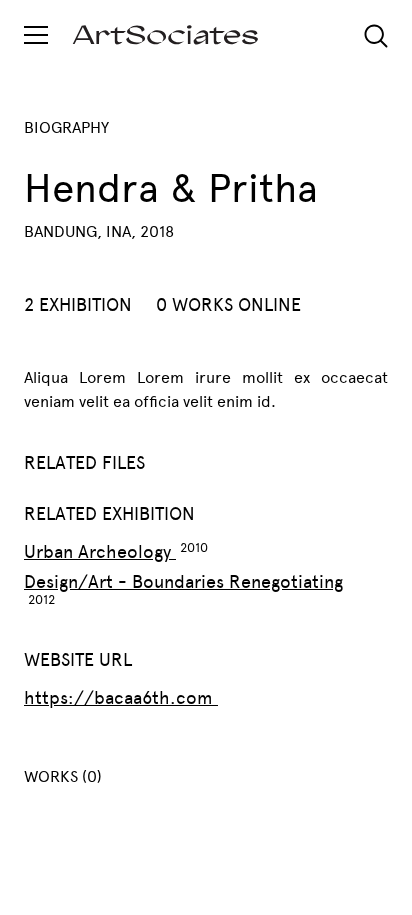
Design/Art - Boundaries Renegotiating (183, 582)
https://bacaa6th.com (121, 698)
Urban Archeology (100, 552)
